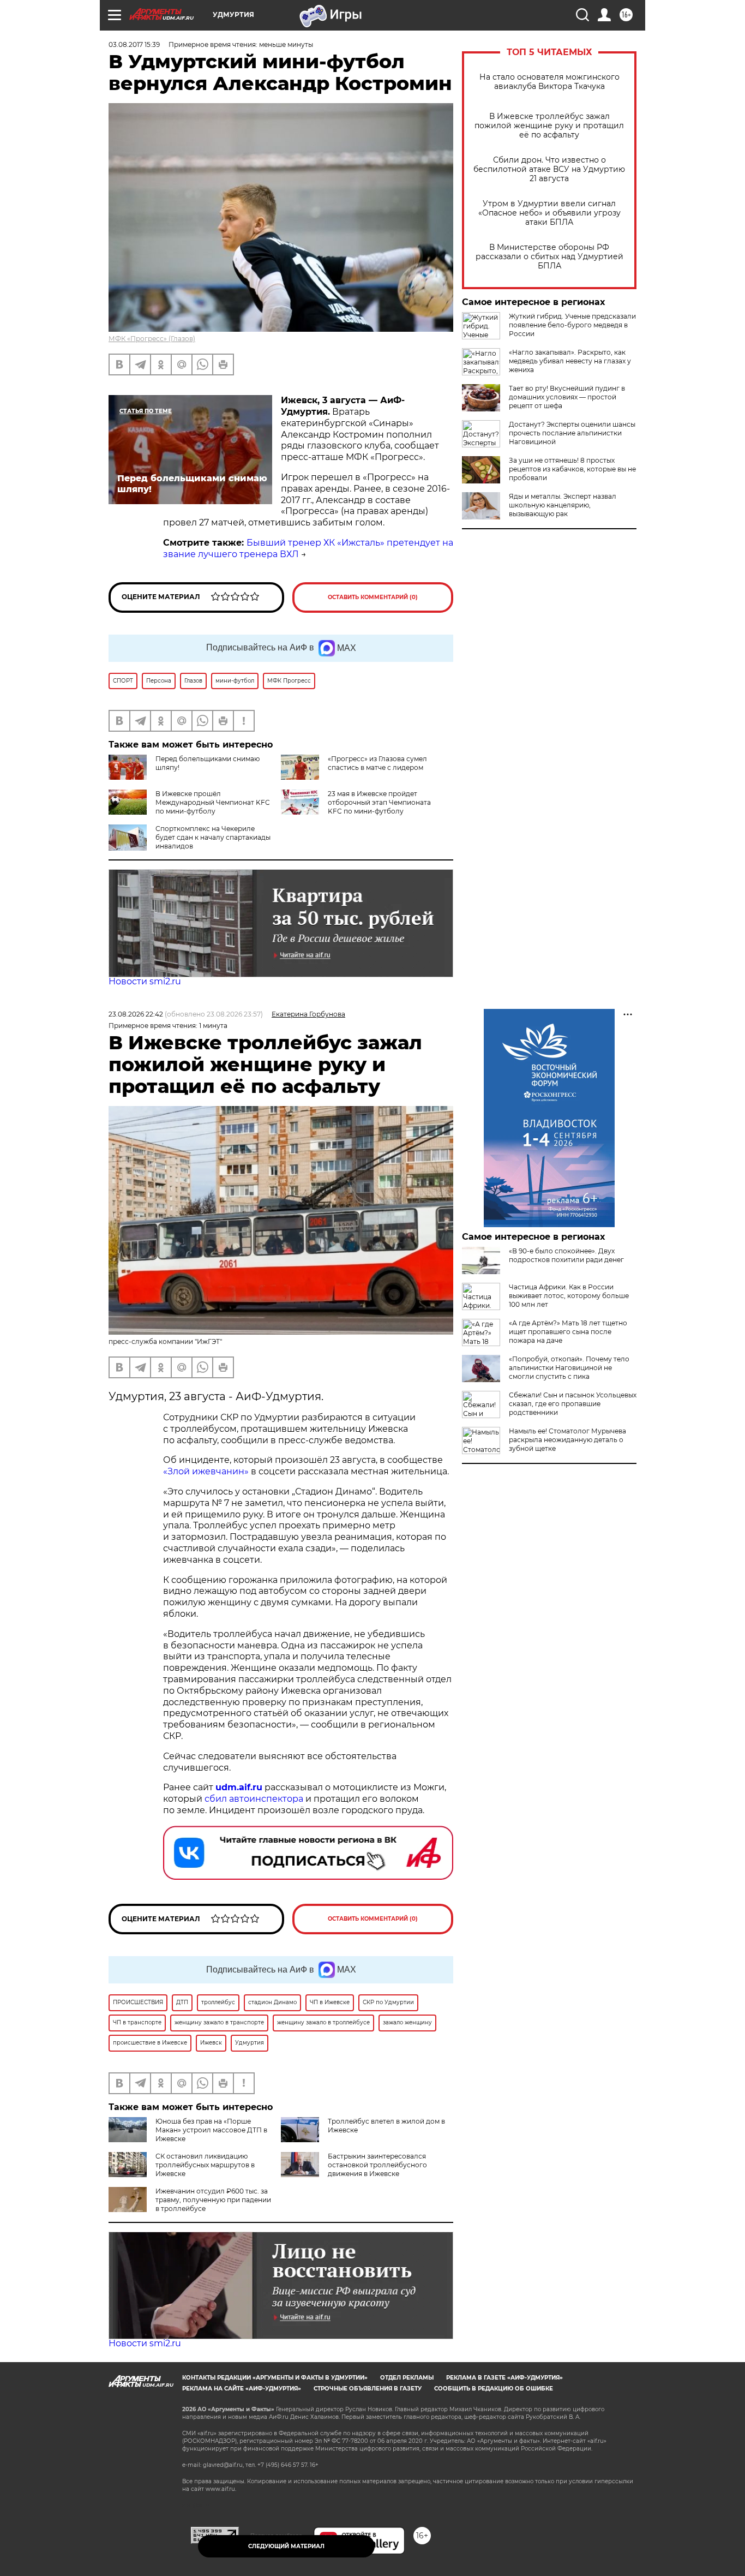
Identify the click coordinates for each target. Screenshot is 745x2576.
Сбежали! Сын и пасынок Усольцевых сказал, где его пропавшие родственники (573, 1404)
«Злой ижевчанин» (206, 1471)
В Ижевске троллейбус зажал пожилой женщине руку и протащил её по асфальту (549, 126)
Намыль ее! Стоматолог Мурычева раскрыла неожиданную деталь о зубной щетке (567, 1440)
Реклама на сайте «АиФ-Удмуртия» (242, 2389)
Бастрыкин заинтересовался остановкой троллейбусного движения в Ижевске (377, 2165)
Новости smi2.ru (145, 981)
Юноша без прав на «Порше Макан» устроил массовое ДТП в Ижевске (211, 2130)
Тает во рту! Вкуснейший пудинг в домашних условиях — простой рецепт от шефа (567, 397)
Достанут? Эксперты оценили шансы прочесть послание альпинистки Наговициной (572, 433)
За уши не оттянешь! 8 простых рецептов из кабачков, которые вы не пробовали (572, 469)
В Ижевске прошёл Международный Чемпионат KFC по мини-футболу (213, 802)
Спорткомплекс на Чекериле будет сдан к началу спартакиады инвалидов (213, 837)
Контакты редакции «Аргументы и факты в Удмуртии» (275, 2378)
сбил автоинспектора (254, 1799)
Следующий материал (286, 2546)
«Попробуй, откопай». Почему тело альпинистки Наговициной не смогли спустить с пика (569, 1368)
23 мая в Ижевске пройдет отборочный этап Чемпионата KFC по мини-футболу (379, 802)
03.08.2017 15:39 (134, 44)
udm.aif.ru (239, 1787)
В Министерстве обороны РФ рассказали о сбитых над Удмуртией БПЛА (549, 257)
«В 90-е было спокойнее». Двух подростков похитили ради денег (566, 1255)
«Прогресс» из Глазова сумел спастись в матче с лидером (377, 763)
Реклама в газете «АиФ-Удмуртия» (504, 2378)
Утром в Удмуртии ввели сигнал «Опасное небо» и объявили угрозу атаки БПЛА (549, 213)
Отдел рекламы (407, 2378)
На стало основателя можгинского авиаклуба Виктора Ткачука (549, 82)
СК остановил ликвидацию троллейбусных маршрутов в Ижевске (205, 2165)
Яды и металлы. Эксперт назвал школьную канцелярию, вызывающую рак (563, 505)
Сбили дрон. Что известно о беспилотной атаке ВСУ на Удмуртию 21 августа (549, 169)
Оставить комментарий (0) (373, 597)
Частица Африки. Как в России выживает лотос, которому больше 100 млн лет (569, 1296)
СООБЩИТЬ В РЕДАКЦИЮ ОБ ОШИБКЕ (494, 2389)
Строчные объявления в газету (368, 2389)
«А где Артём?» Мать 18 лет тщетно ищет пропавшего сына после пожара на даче (568, 1332)
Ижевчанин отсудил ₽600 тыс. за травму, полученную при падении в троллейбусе (213, 2200)
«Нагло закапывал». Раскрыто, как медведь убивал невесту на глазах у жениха (570, 361)
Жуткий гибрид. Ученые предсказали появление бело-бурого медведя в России (572, 325)
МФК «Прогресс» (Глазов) (152, 339)
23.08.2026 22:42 (136, 1014)
